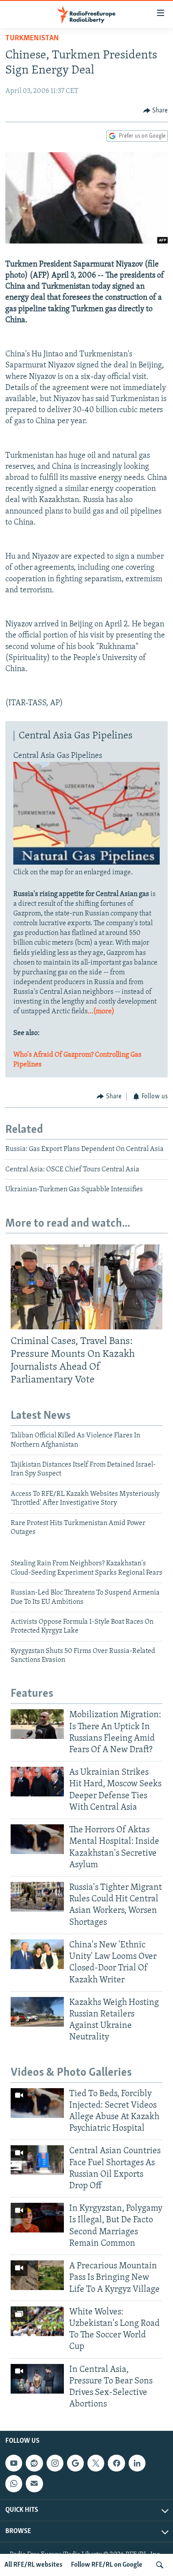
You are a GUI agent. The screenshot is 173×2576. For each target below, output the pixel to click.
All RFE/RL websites (33, 2565)
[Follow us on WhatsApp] (14, 2483)
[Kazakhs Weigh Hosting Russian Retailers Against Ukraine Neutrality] (37, 2012)
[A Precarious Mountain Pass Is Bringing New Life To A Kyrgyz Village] (37, 2275)
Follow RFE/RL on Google (107, 2565)
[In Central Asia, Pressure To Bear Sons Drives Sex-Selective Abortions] (37, 2379)
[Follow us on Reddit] (34, 2463)
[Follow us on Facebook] (116, 2463)
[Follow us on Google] (75, 2463)
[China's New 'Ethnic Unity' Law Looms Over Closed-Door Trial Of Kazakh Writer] (37, 1954)
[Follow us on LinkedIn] (137, 2463)
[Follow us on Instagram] (55, 2463)
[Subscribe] (34, 2483)
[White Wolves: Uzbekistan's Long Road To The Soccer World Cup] (37, 2321)
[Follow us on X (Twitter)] (96, 2463)
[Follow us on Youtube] (14, 2463)
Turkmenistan (32, 39)
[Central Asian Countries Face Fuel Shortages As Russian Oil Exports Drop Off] (37, 2160)
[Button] (156, 111)
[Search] (160, 2565)
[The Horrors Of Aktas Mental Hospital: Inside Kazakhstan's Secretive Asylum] (37, 1839)
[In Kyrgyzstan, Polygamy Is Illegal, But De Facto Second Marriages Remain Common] (37, 2218)
